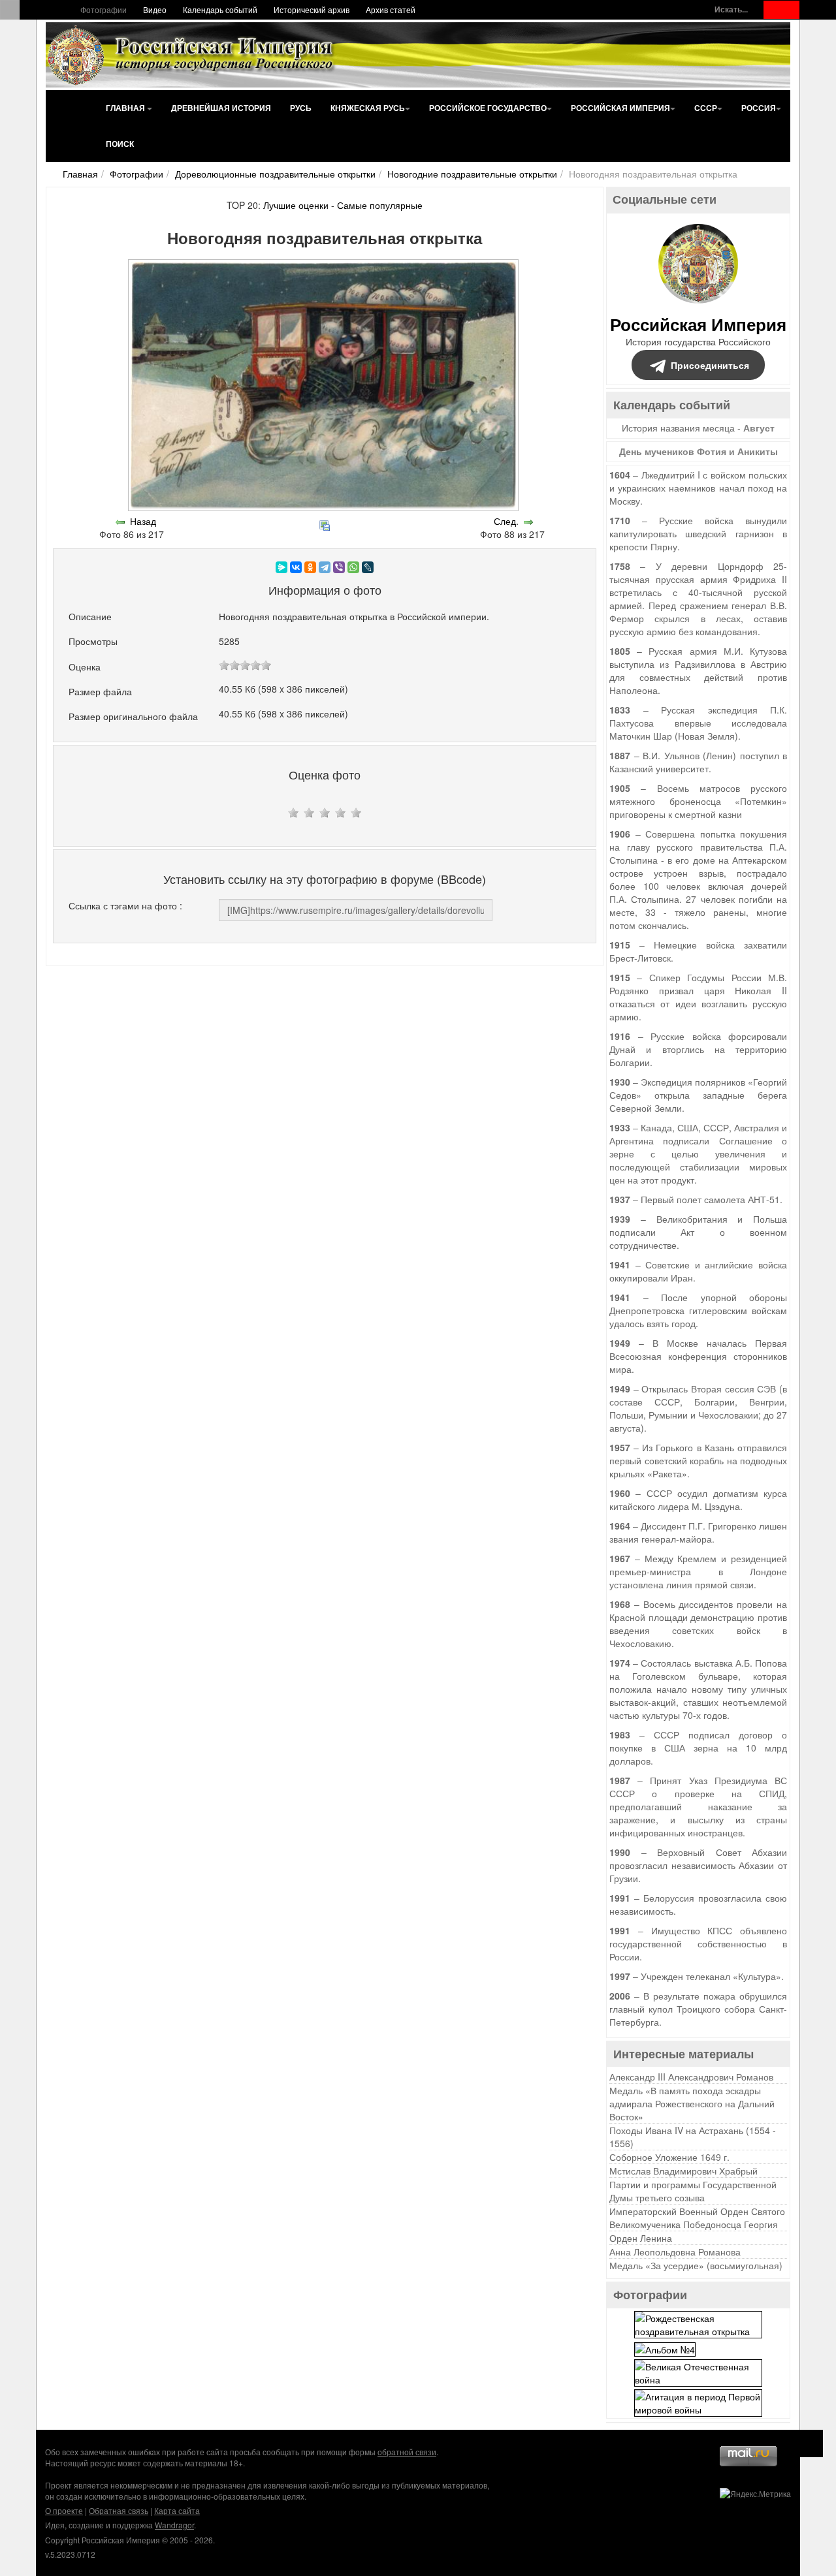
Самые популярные (380, 205)
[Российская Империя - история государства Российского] (193, 55)
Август (759, 428)
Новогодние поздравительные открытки (472, 174)
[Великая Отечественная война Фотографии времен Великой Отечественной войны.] (698, 2371)
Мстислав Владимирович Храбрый (683, 2171)
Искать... (731, 9)
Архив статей (391, 9)
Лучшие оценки (296, 205)
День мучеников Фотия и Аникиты (699, 451)
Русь (301, 108)
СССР (706, 108)
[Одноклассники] (310, 567)
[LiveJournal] (368, 567)
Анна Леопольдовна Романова (675, 2252)
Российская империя (620, 108)
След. (506, 521)
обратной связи (407, 2452)
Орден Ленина (641, 2238)
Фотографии (104, 9)
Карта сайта (177, 2510)
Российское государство (488, 108)
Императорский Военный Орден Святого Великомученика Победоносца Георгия (697, 2218)
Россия (759, 108)
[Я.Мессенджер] (281, 567)
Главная (126, 108)
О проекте (64, 2510)
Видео (155, 9)
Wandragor (174, 2525)
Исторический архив (312, 9)
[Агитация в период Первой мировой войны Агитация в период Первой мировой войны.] (698, 2401)
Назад (143, 521)
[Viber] (339, 567)
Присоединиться (710, 365)
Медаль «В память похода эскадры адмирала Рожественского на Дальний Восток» (692, 2103)
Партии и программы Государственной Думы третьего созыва (693, 2191)
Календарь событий (220, 9)
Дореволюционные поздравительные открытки (275, 174)
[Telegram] (325, 567)
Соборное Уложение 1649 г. (669, 2157)
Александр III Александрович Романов (691, 2077)
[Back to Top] (810, 2443)
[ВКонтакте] (296, 567)
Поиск (120, 144)
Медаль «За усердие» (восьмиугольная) (696, 2265)
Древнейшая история (221, 108)
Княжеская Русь (368, 108)
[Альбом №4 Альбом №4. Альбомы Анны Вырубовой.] (665, 2348)
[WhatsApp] (353, 567)
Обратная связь (119, 2510)
